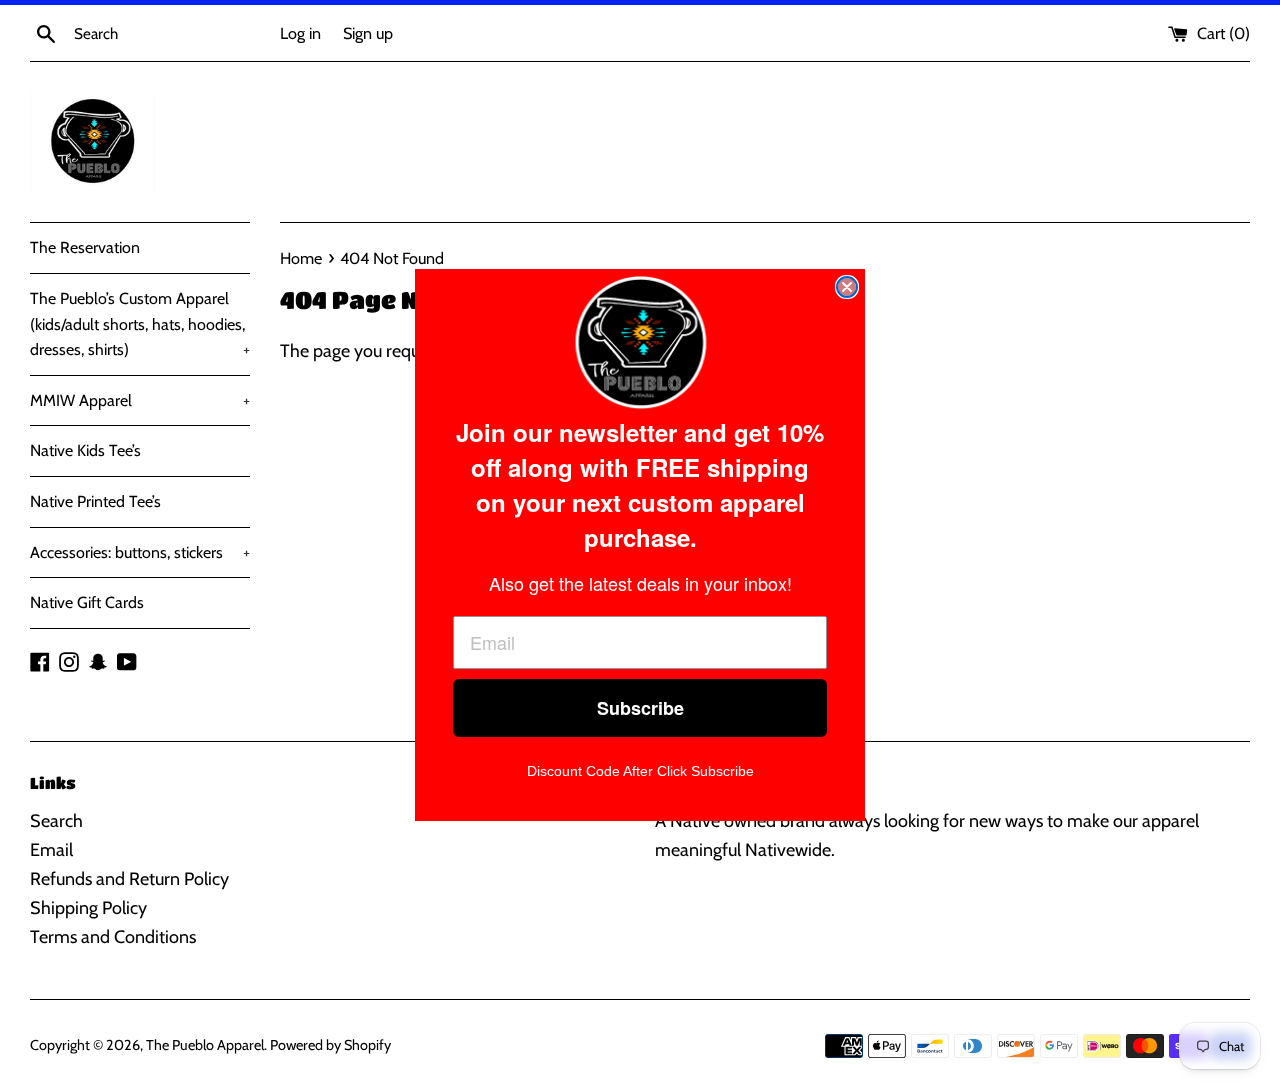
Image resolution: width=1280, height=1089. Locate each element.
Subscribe (640, 708)
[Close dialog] (847, 287)
